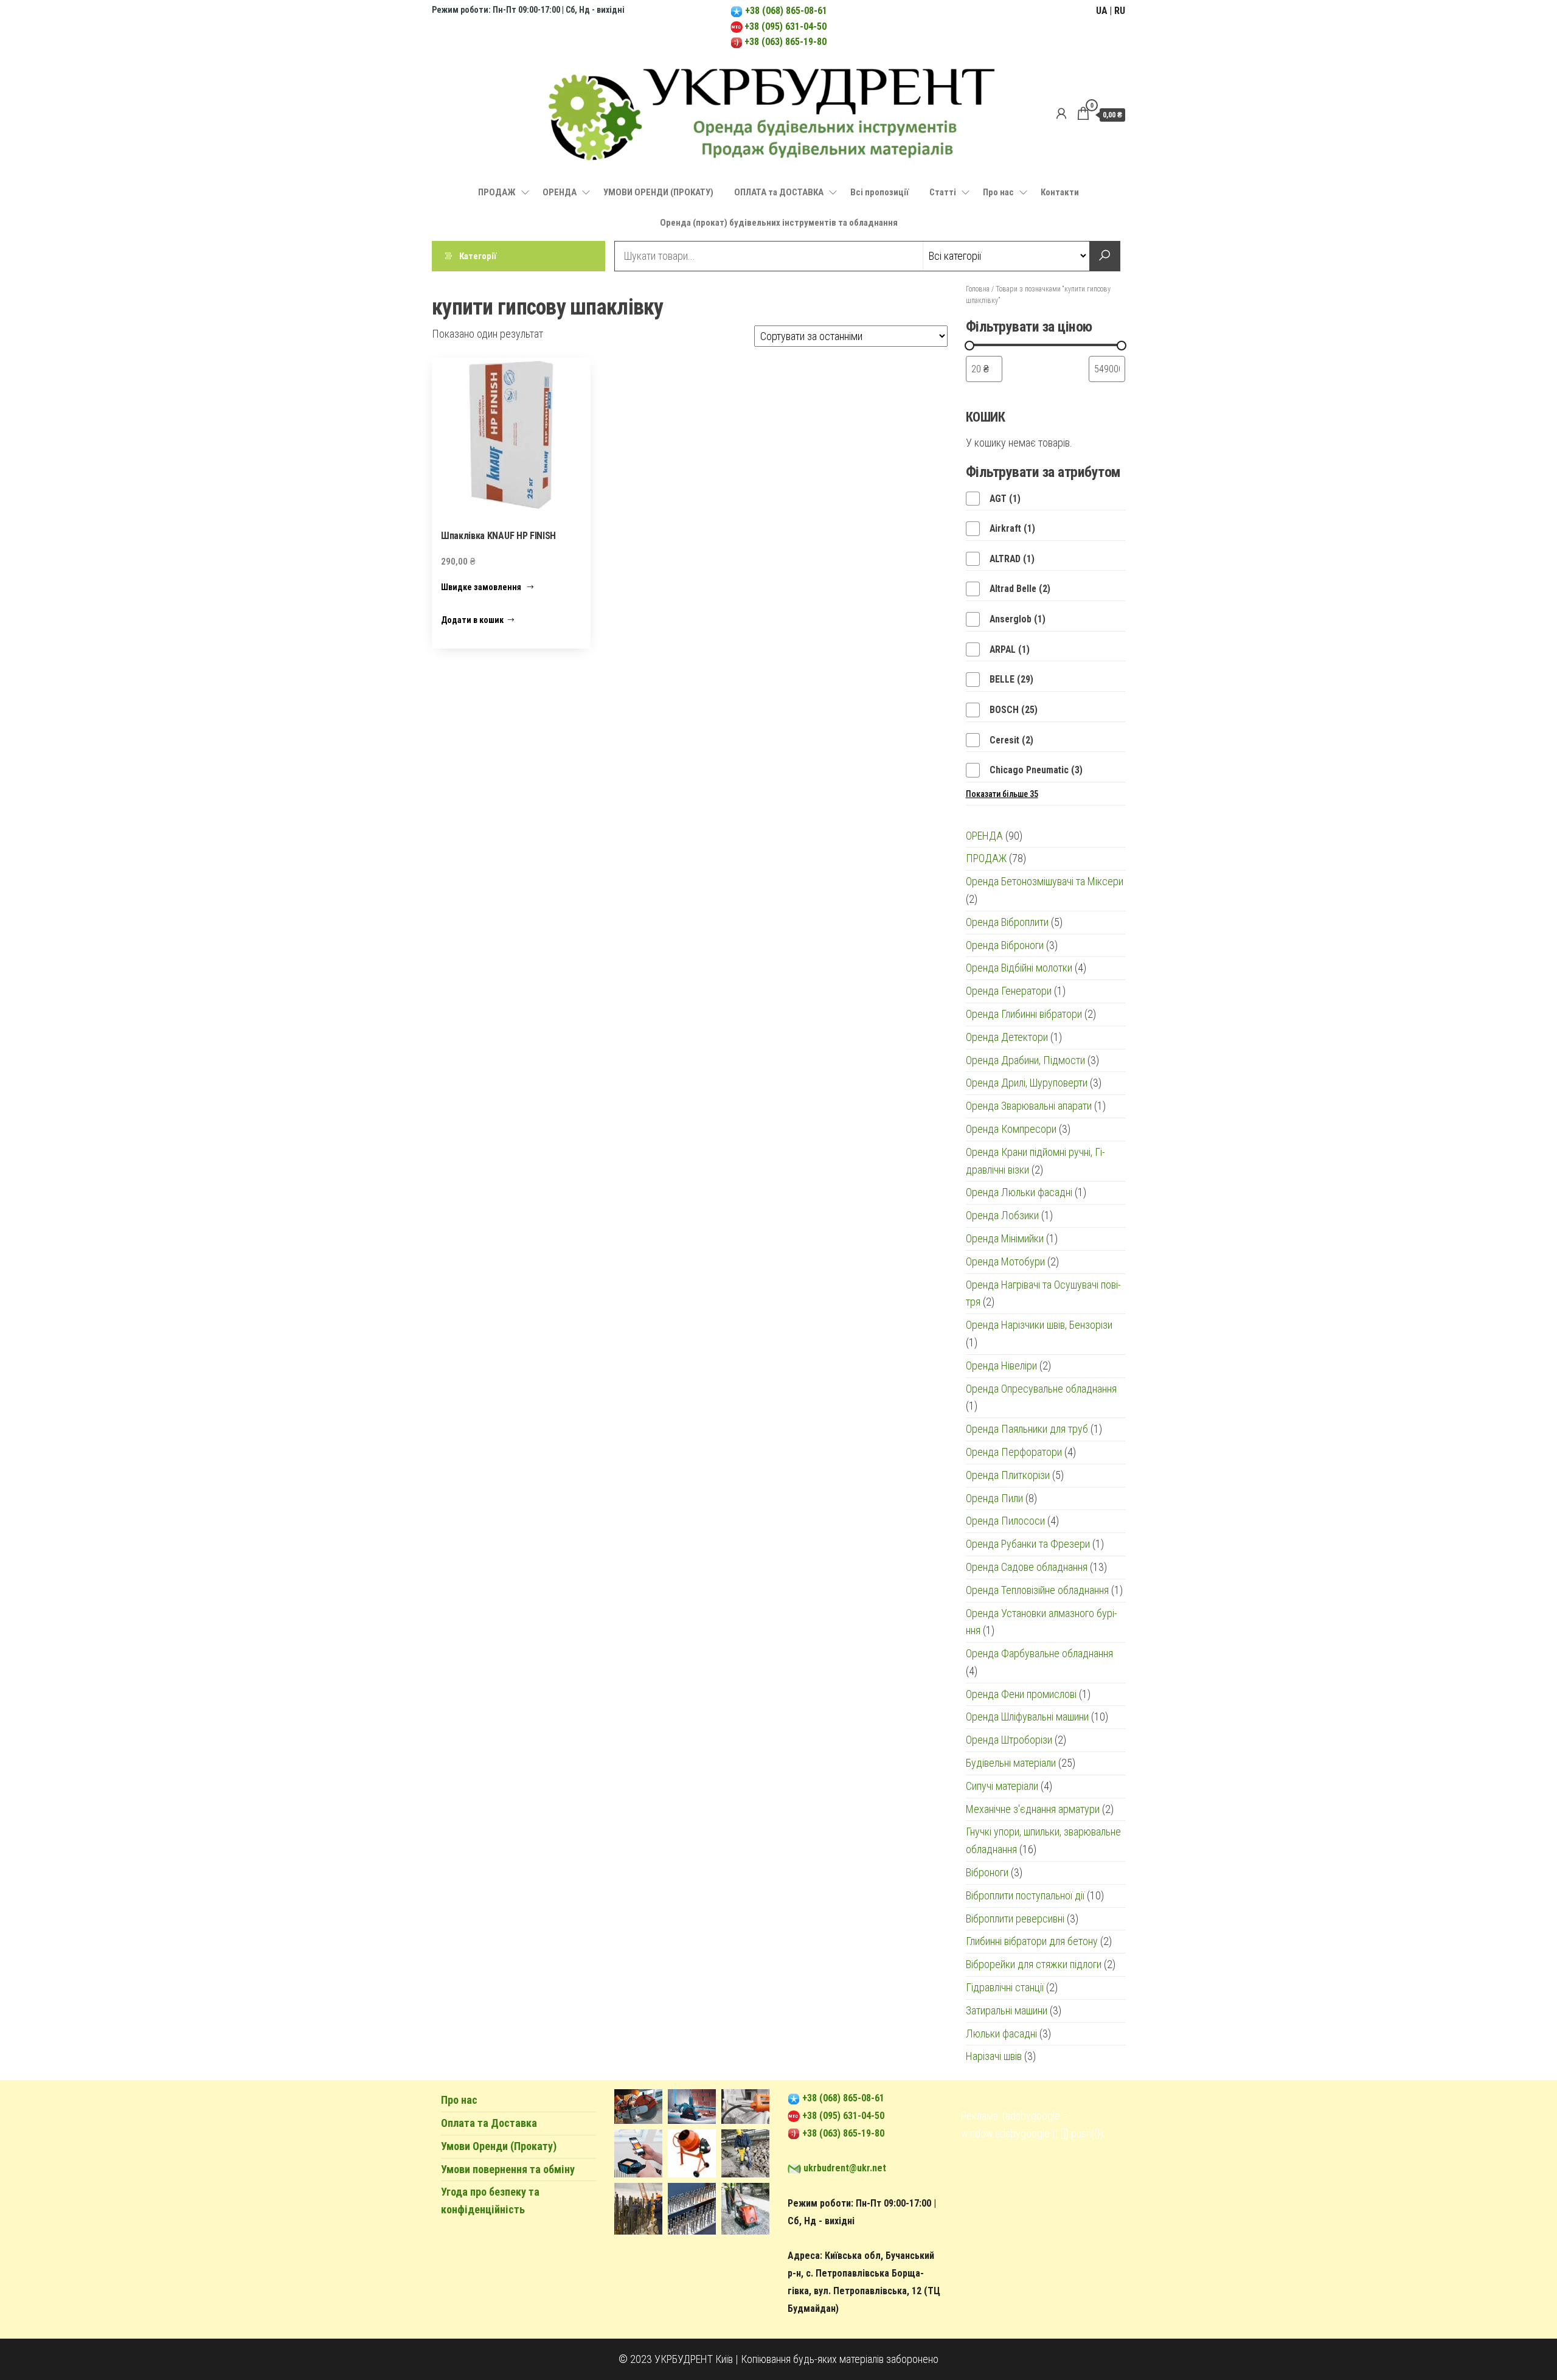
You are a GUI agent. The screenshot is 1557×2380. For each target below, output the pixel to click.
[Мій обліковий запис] (1061, 114)
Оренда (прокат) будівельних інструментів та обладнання (779, 223)
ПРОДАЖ (497, 192)
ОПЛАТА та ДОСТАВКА (779, 192)
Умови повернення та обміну (508, 2169)
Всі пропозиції (879, 192)
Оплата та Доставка (489, 2123)
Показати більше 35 (1002, 794)
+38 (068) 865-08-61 (785, 11)
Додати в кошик (472, 620)
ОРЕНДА (560, 192)
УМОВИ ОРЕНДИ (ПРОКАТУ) (658, 192)
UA (1102, 11)
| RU (1117, 11)
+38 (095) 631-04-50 (785, 26)
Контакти (1060, 192)
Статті (943, 192)
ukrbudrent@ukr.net (845, 2168)
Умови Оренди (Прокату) (499, 2146)
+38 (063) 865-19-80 (785, 42)
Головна (978, 289)
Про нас (998, 192)
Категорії (478, 256)
